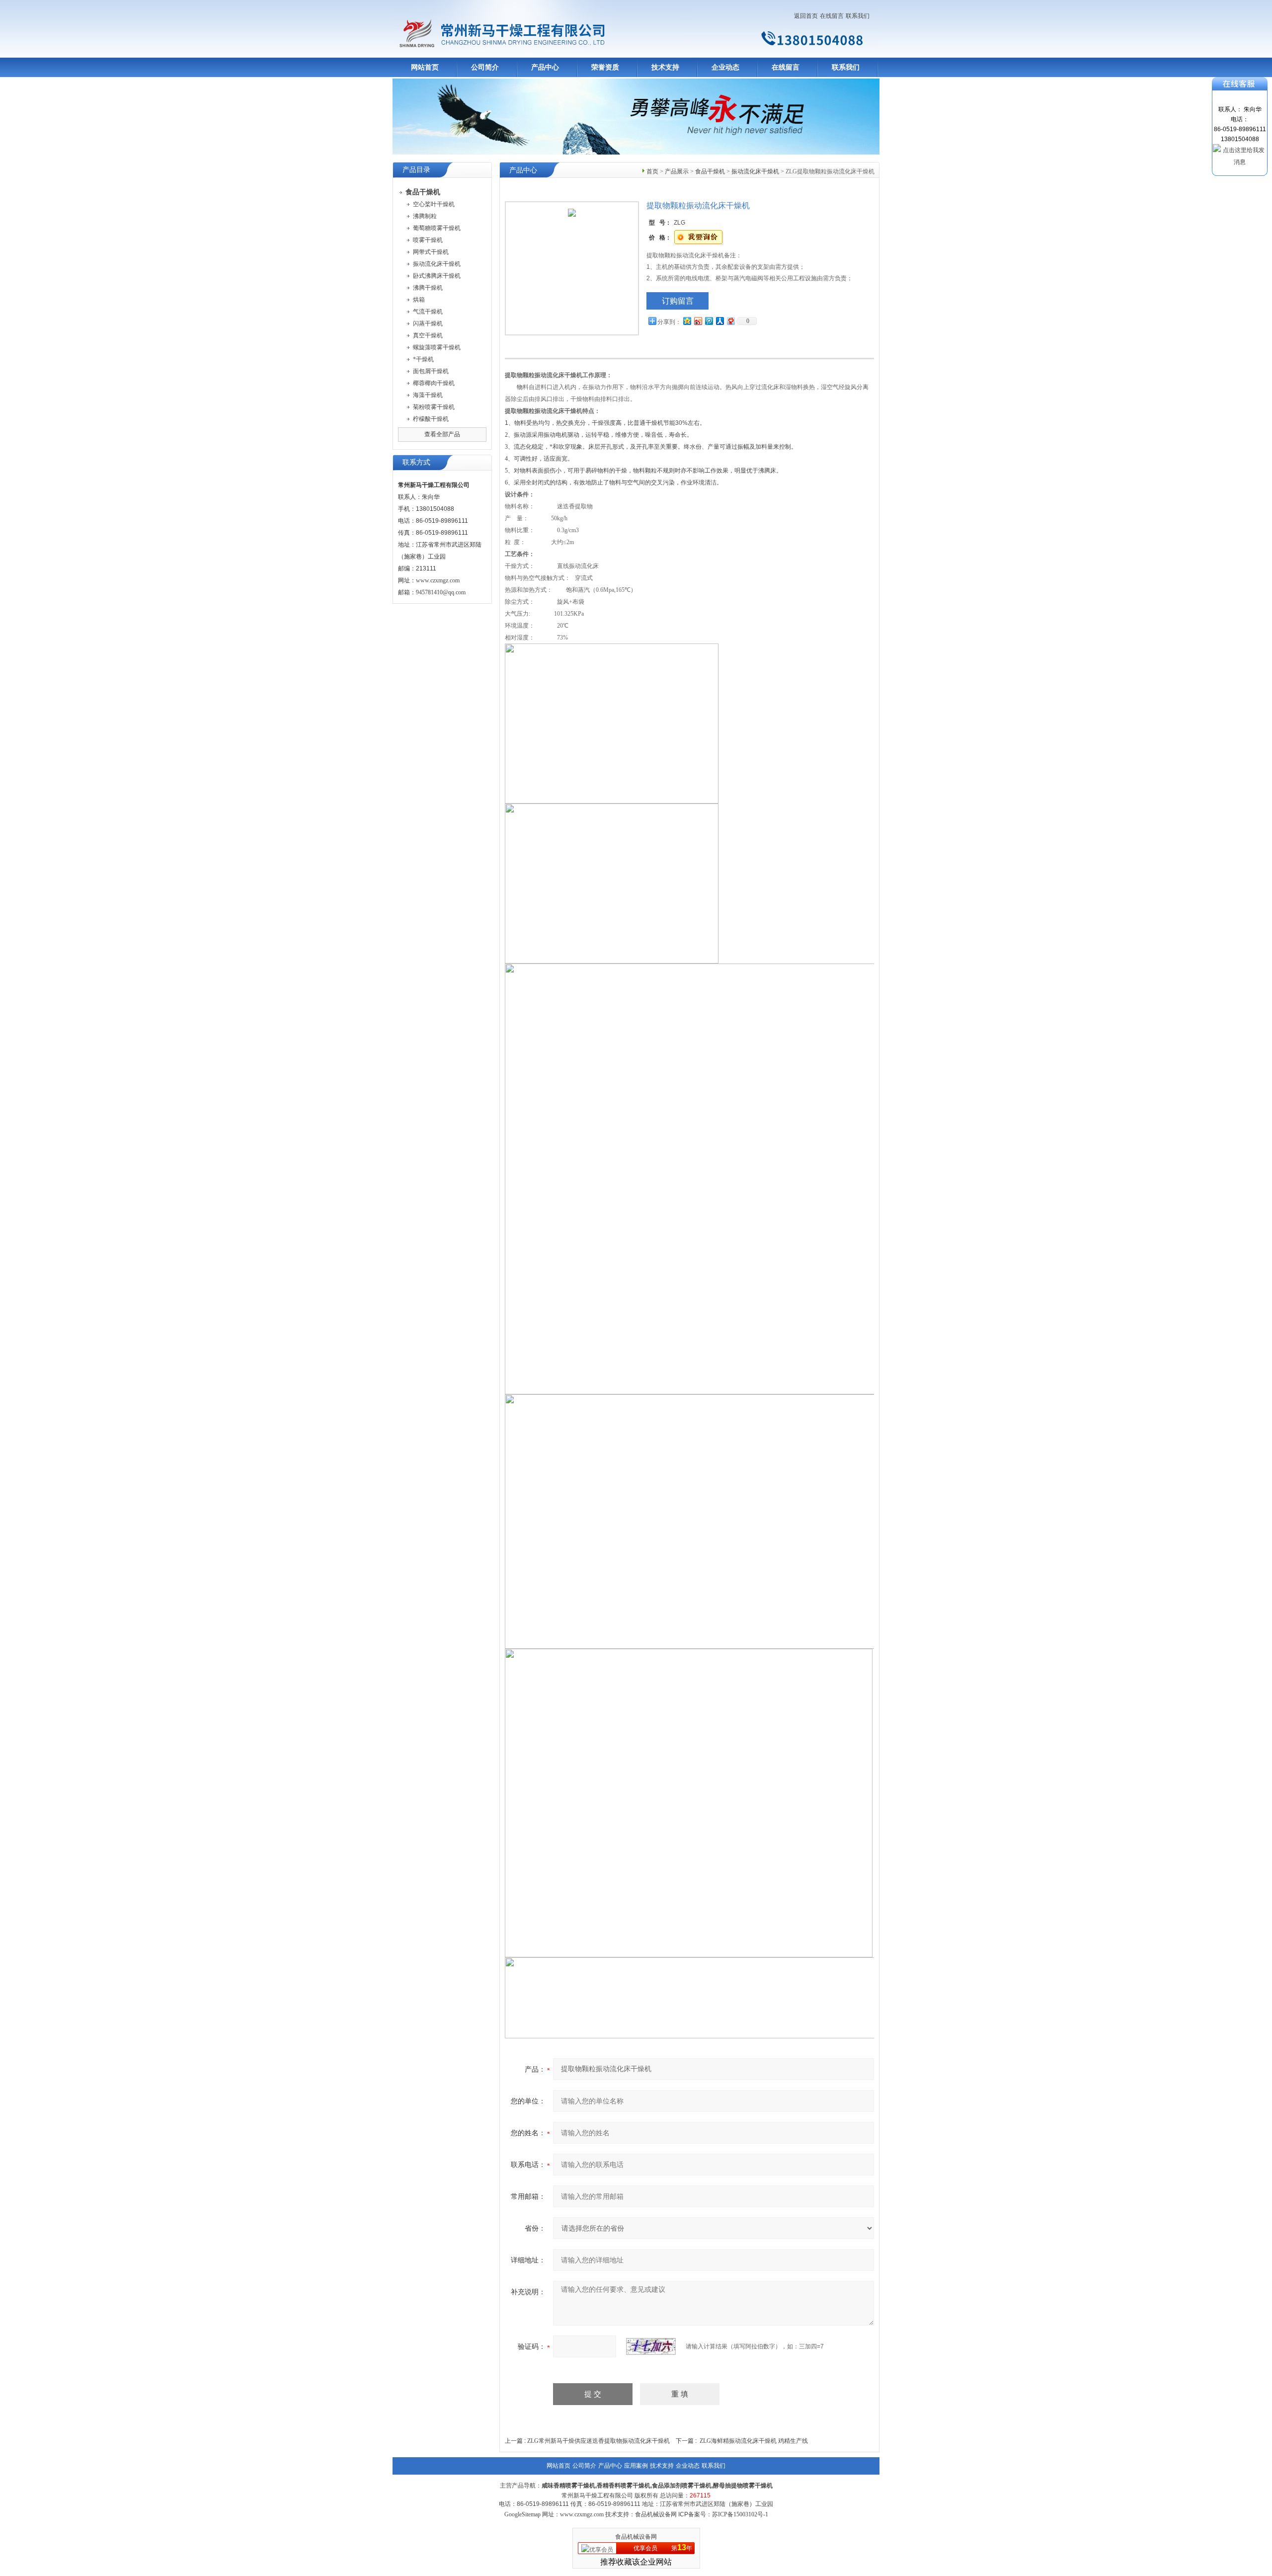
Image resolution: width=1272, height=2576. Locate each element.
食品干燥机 (710, 171)
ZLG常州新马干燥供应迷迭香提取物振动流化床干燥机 (598, 2441)
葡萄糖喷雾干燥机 (437, 228)
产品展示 (677, 171)
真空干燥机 (428, 335)
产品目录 (416, 170)
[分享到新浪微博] (698, 321)
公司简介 (485, 67)
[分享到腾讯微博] (709, 321)
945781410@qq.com (441, 592)
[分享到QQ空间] (687, 321)
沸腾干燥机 (428, 288)
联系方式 (416, 462)
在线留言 (832, 16)
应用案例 (636, 2466)
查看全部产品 (442, 434)
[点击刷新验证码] (651, 2346)
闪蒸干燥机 (428, 323)
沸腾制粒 (425, 216)
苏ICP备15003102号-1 (740, 2514)
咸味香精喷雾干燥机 (568, 2486)
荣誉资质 (605, 67)
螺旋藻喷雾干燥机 (437, 347)
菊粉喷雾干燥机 (434, 407)
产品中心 (545, 67)
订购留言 (678, 301)
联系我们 (858, 16)
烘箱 (419, 300)
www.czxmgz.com (438, 580)
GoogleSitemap (522, 2514)
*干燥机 (423, 359)
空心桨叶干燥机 (434, 204)
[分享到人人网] (719, 321)
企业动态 (725, 67)
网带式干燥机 (431, 252)
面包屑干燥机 (431, 371)
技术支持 (665, 67)
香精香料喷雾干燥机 (624, 2486)
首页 (652, 171)
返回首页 (806, 16)
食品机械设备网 (636, 2537)
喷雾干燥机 (428, 240)
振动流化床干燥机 (437, 264)
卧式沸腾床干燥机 (437, 276)
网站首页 (425, 67)
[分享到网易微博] (730, 321)
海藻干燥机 (428, 395)
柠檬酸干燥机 (431, 419)
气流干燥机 (428, 312)
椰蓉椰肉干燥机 (434, 383)
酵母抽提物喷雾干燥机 (743, 2486)
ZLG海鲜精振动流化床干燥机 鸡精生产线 (754, 2441)
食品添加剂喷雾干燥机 (682, 2486)
